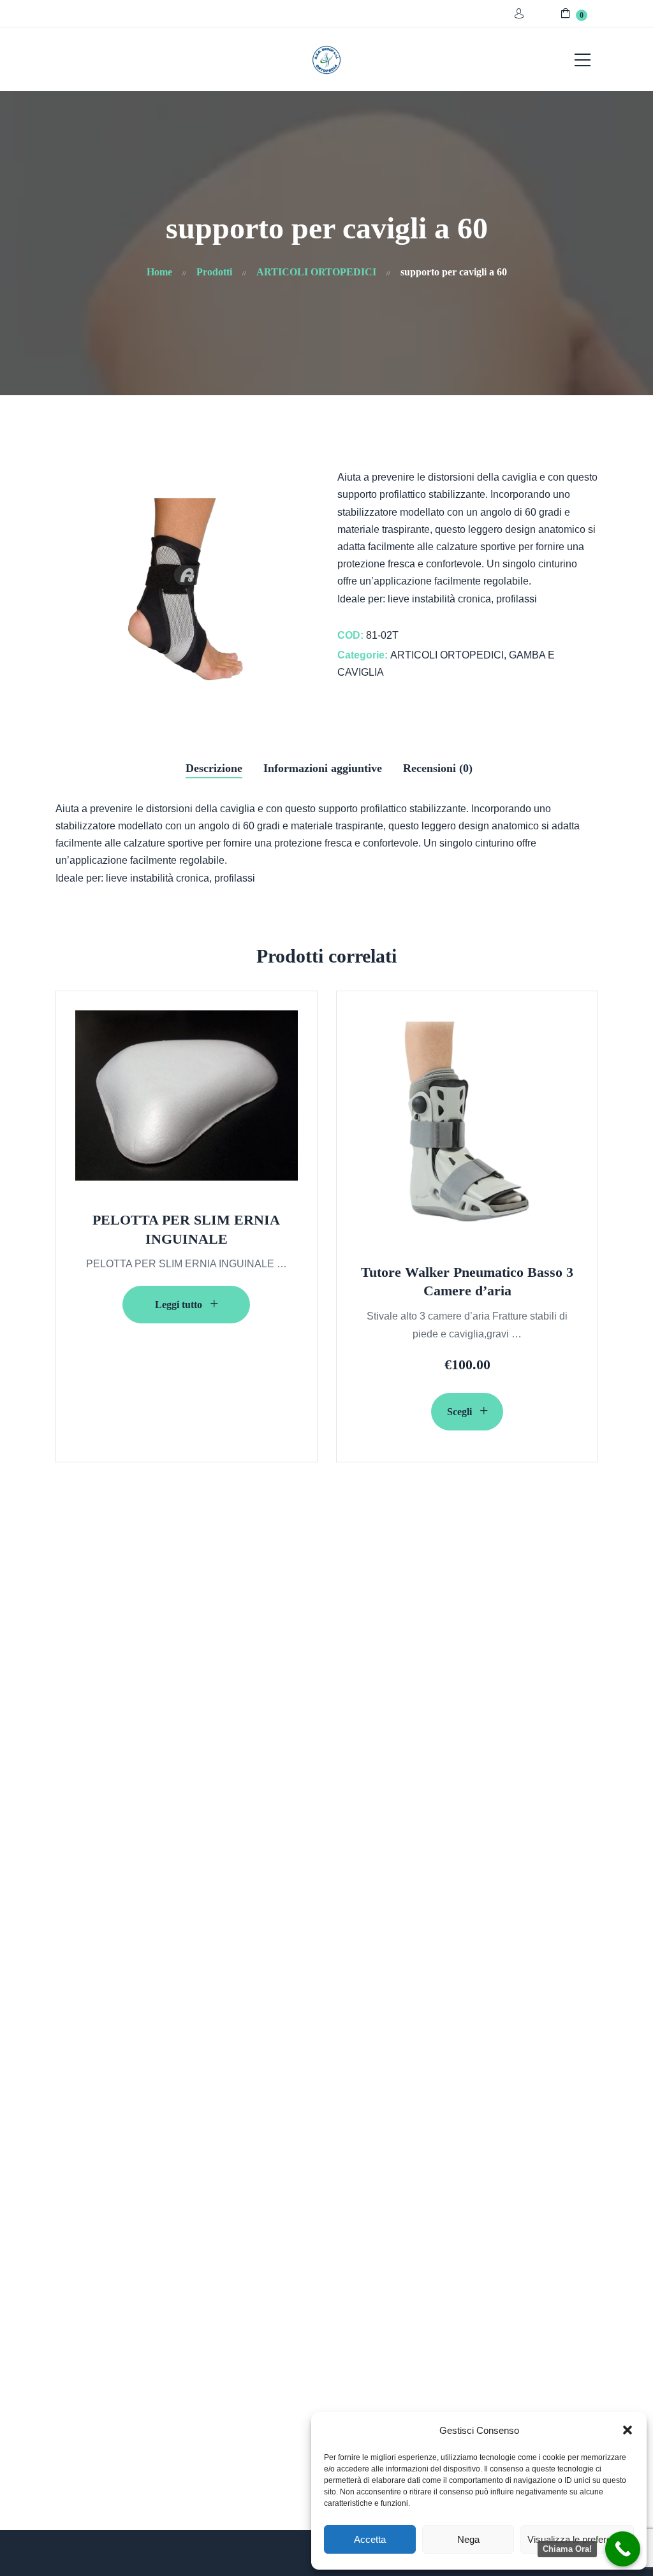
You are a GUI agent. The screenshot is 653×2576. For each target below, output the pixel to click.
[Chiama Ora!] (623, 2549)
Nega (468, 2539)
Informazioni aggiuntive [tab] (323, 768)
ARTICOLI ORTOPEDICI (447, 655)
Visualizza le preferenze (577, 2539)
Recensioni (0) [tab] (438, 768)
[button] (627, 2430)
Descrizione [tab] (214, 768)
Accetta (370, 2539)
